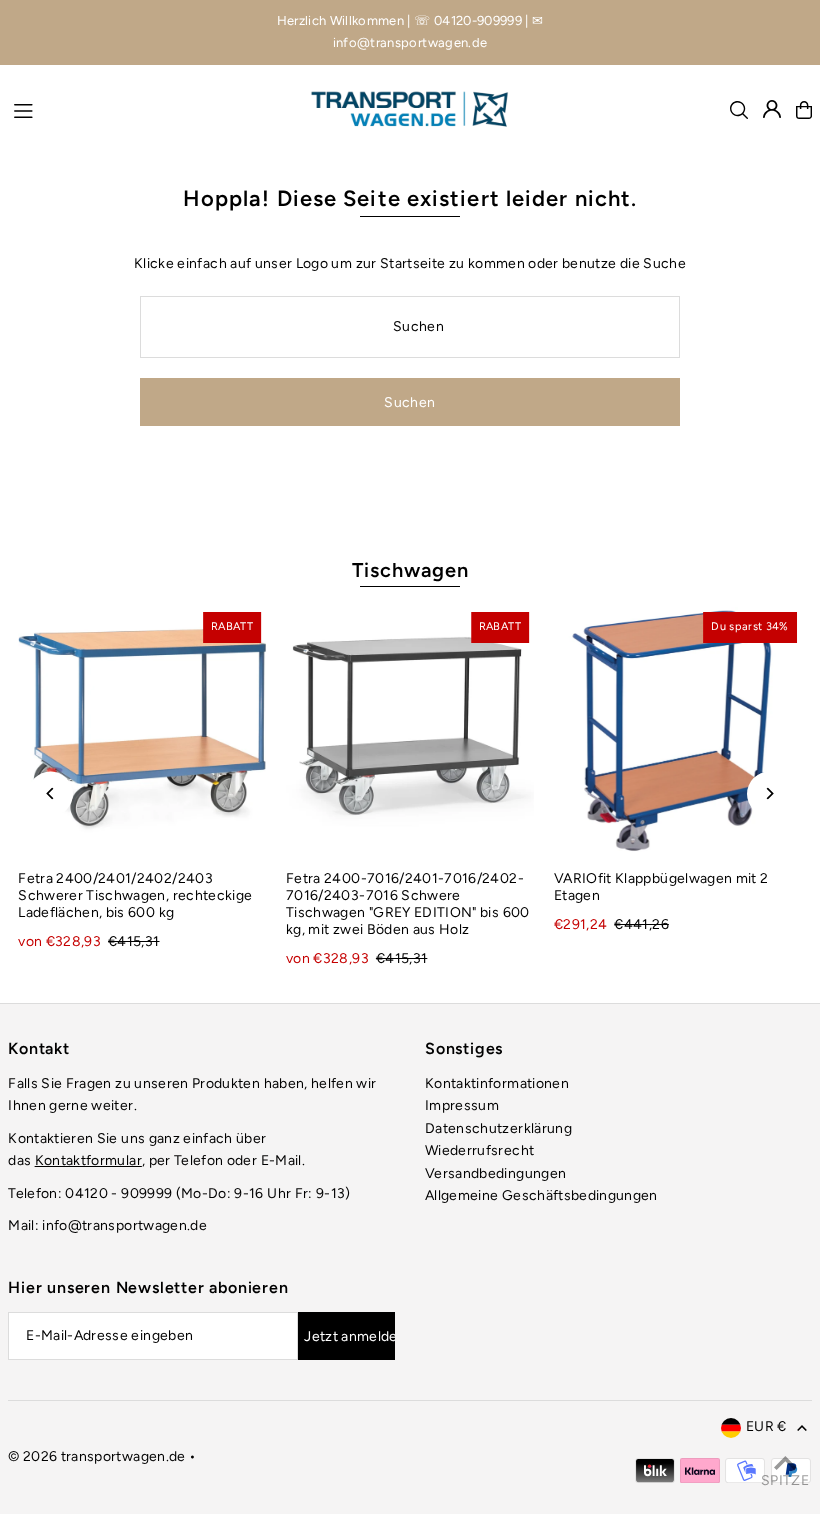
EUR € (766, 1426)
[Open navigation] (152, 109)
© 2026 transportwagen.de (96, 1456)
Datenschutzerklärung (498, 1128)
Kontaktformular (88, 1160)
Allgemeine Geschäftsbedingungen (541, 1195)
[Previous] (50, 793)
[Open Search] (739, 110)
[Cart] (804, 110)
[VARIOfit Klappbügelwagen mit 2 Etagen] (678, 731)
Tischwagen (410, 570)
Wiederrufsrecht (479, 1150)
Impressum (462, 1105)
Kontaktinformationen (497, 1083)
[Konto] (772, 109)
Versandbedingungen (495, 1173)
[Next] (769, 793)
